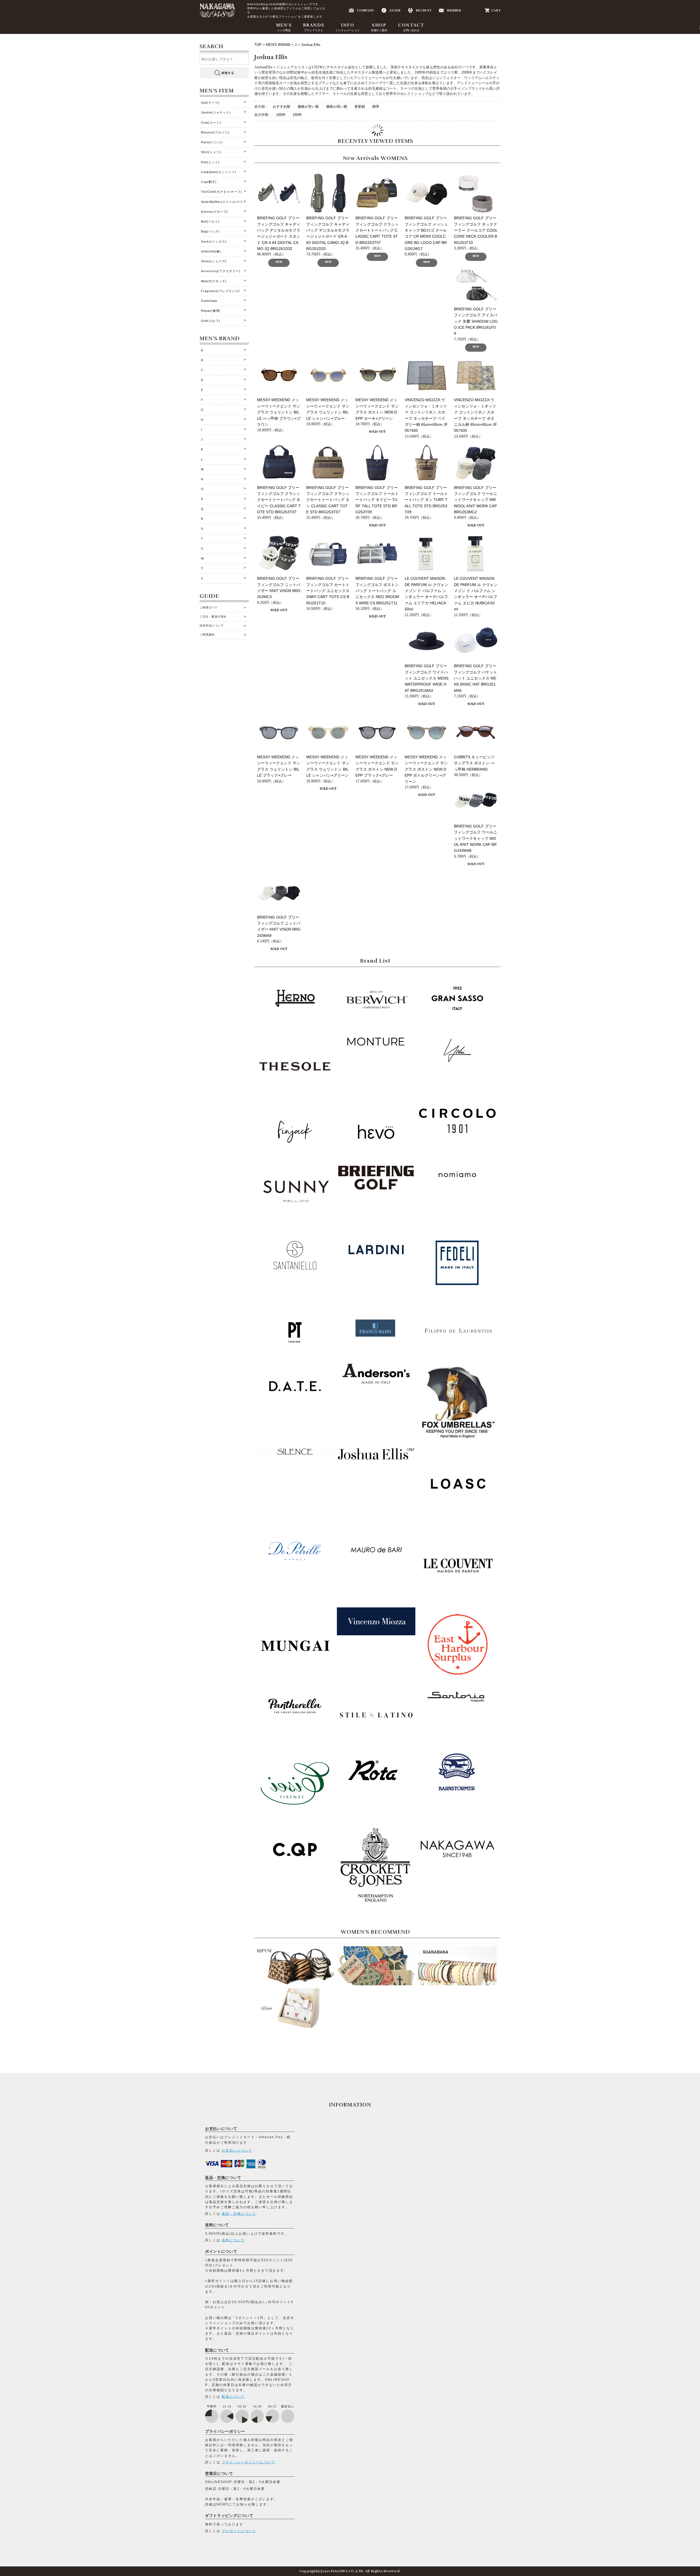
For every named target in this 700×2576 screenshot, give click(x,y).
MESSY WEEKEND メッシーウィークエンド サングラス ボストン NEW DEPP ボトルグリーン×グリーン (426, 769)
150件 (297, 115)
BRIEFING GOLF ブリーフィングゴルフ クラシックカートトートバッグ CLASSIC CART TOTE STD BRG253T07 (377, 230)
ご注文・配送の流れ (213, 617)
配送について (233, 2397)
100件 (281, 115)
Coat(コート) (211, 123)
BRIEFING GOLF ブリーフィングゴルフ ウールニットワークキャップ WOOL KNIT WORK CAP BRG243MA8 (476, 838)
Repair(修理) (211, 311)
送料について (233, 2240)
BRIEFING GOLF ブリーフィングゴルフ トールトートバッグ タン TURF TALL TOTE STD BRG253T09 (426, 500)
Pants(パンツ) (212, 142)
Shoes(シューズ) (214, 261)
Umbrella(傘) (211, 251)
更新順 (360, 107)
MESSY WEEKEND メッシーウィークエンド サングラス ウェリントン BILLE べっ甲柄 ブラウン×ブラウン (279, 412)
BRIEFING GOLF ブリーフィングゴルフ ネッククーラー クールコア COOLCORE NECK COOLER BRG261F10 (476, 230)
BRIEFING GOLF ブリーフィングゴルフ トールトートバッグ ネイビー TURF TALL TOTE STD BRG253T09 (377, 500)
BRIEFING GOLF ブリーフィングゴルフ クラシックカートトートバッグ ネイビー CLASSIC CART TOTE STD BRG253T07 (279, 500)
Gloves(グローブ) (215, 212)
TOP (259, 45)
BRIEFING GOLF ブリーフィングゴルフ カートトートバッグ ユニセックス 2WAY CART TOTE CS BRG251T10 (328, 591)
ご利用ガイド (209, 607)
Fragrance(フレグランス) (220, 291)
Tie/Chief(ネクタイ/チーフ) (221, 192)
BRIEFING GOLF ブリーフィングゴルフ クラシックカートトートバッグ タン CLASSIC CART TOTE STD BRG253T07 (328, 500)
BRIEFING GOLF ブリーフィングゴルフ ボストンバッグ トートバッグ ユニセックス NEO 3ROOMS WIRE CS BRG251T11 (377, 591)
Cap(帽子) (209, 182)
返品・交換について (239, 2214)
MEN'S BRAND (278, 45)
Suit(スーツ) (210, 103)
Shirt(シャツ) (211, 152)
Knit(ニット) (210, 162)
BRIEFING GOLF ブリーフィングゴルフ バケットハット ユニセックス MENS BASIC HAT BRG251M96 (476, 678)
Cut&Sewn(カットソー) (219, 172)
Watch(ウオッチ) (214, 281)
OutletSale (209, 301)
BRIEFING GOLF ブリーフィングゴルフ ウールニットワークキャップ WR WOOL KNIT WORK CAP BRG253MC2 (476, 500)
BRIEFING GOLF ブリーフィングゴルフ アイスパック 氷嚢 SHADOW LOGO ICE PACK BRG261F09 (476, 321)
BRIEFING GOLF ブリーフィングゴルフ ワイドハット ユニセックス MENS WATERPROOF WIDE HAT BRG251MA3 (427, 678)
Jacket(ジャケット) (216, 112)
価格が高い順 (337, 107)
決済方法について (212, 626)
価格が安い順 (308, 107)
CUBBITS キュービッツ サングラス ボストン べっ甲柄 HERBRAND (474, 763)
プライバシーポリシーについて (249, 2462)
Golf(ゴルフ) (211, 321)
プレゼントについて (239, 2531)
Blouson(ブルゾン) (215, 132)
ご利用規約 (207, 635)
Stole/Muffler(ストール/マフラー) (225, 202)
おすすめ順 (282, 107)
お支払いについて (237, 2150)
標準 (376, 107)
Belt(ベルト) (210, 222)
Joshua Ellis (311, 45)
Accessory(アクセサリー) (221, 271)
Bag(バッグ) (210, 231)
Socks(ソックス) (214, 241)
